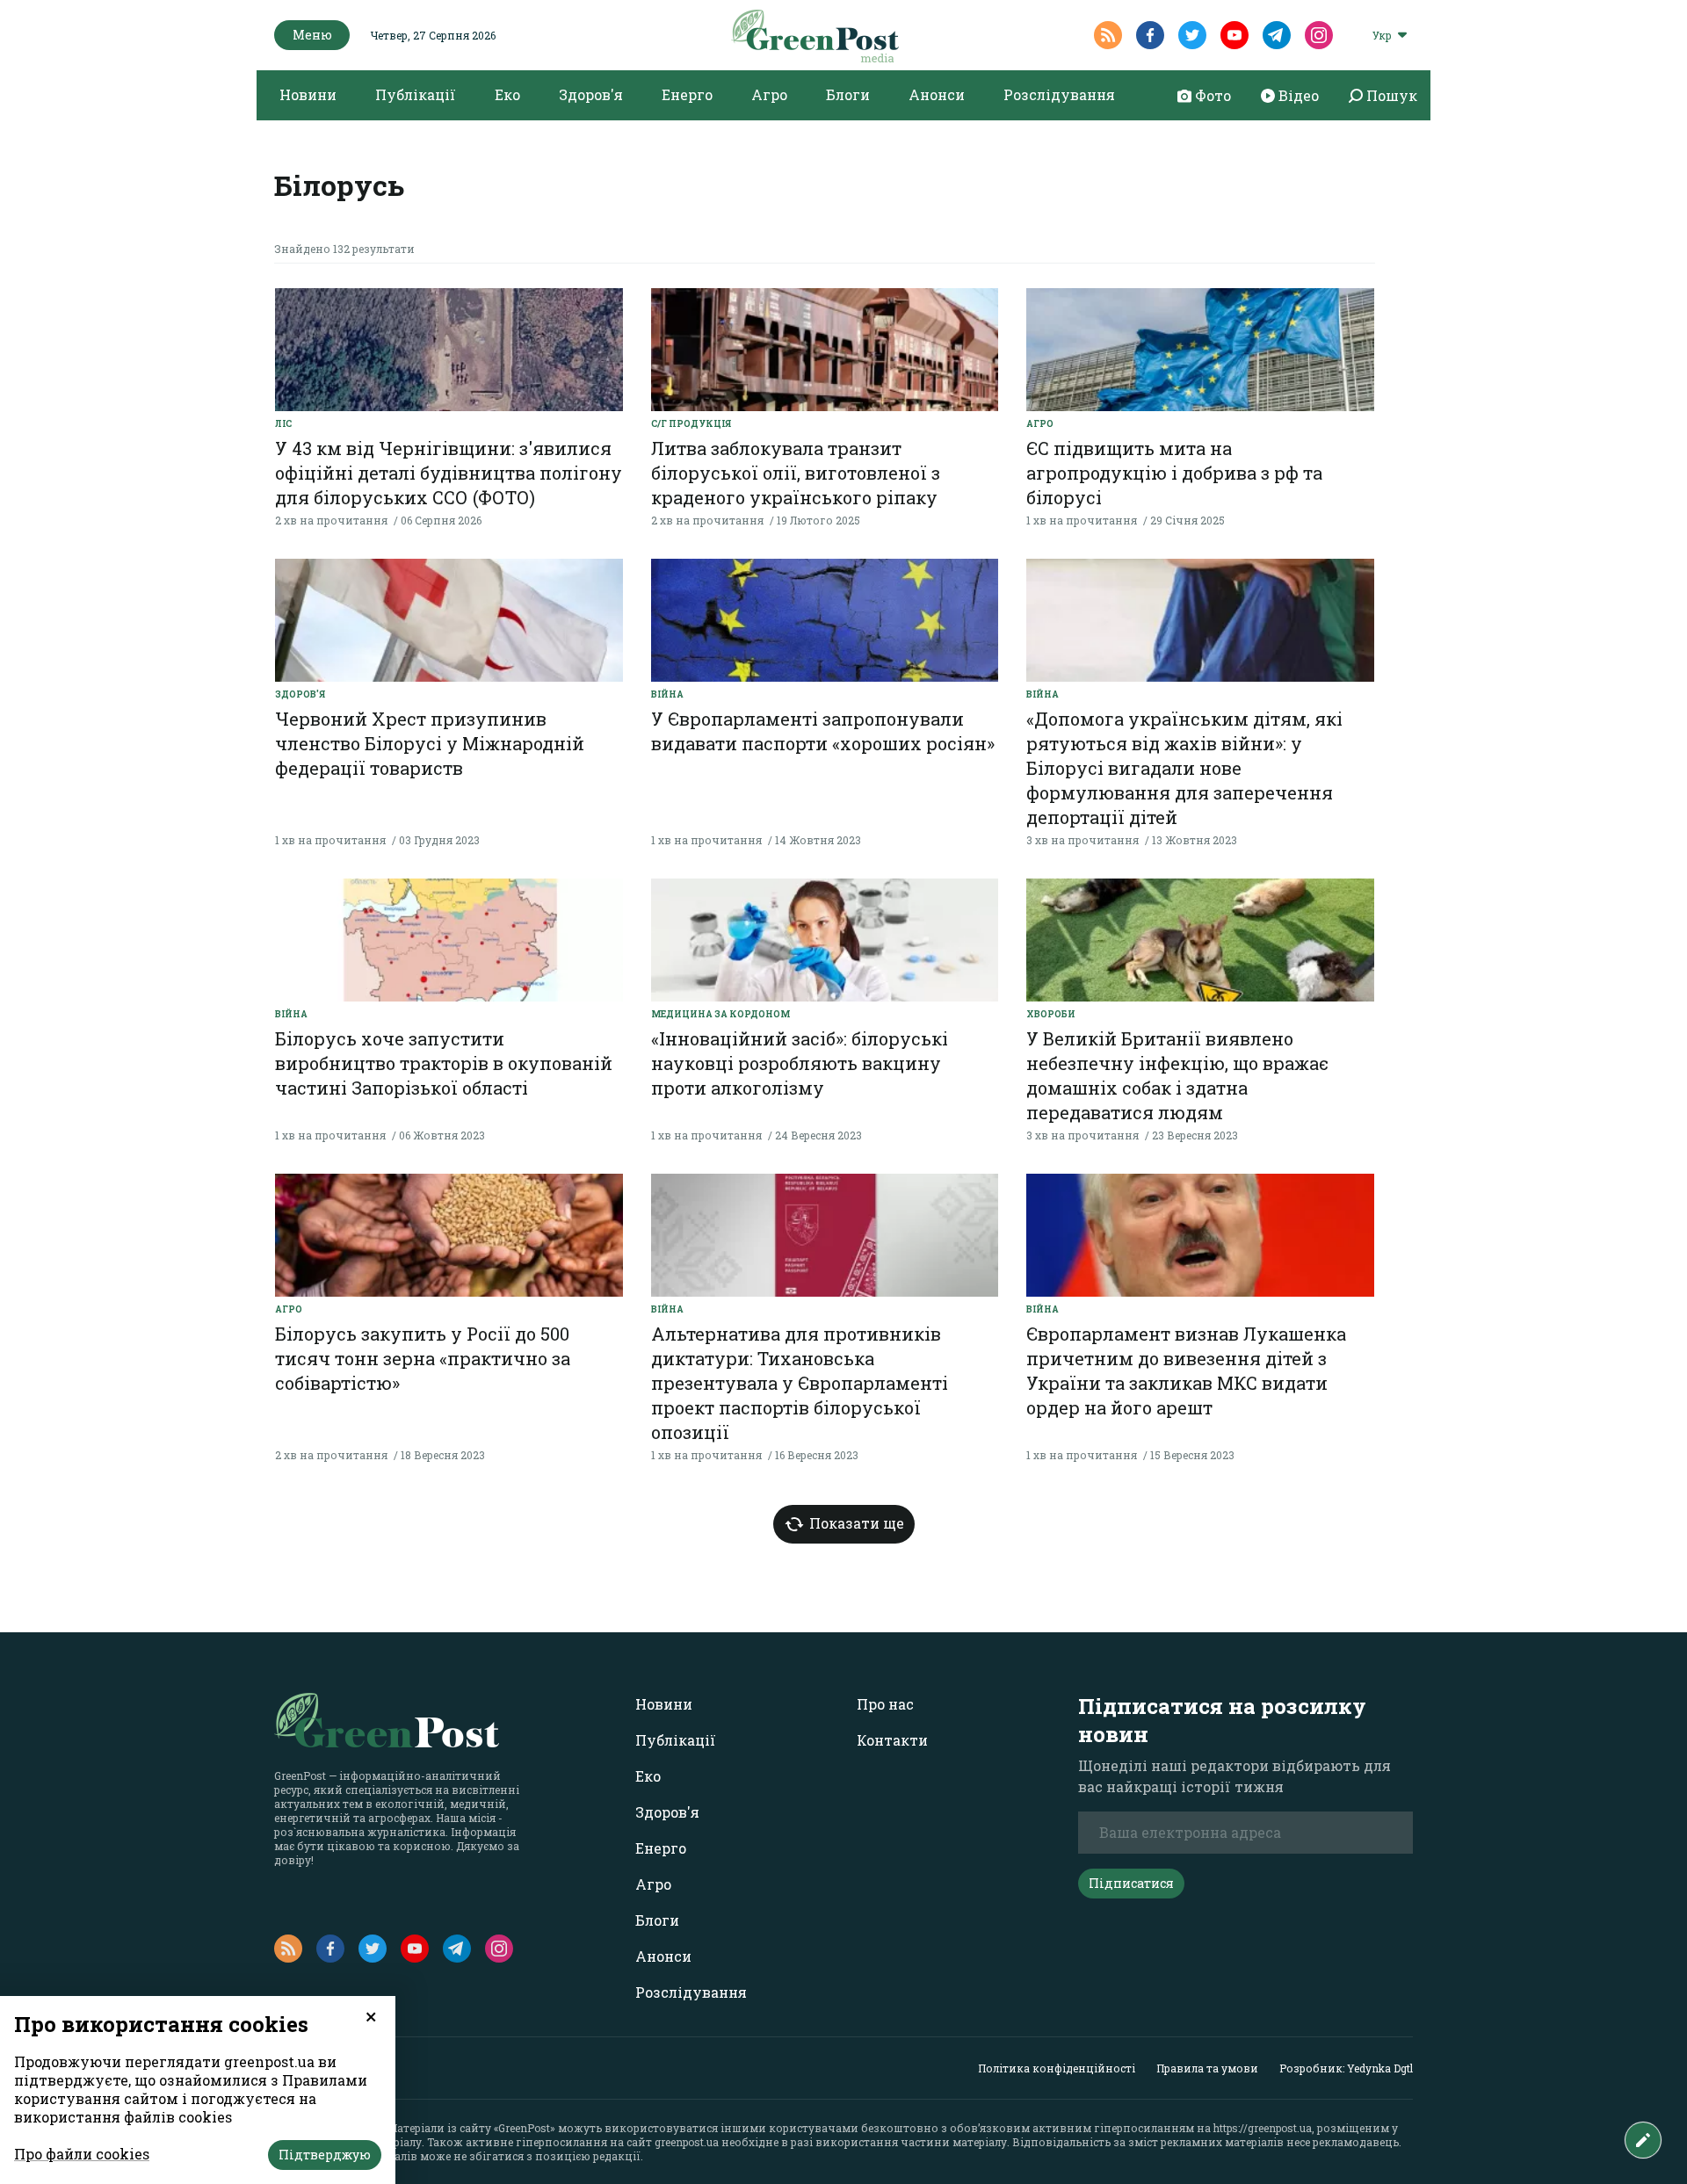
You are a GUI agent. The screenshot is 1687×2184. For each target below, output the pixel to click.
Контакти (892, 1740)
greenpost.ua (687, 2142)
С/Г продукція (691, 424)
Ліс (283, 424)
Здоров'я (591, 94)
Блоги (848, 94)
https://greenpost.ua (1263, 2128)
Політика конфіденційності (1057, 2068)
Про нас (885, 1704)
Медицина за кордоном (720, 1014)
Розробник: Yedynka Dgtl (1346, 2068)
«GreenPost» (525, 2128)
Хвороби (1051, 1014)
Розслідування (1059, 94)
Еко (507, 94)
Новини (308, 94)
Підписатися (1131, 1883)
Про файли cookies (82, 2154)
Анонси (937, 94)
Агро (769, 94)
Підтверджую (325, 2155)
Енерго (687, 94)
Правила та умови (1207, 2068)
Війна (667, 694)
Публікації (416, 94)
